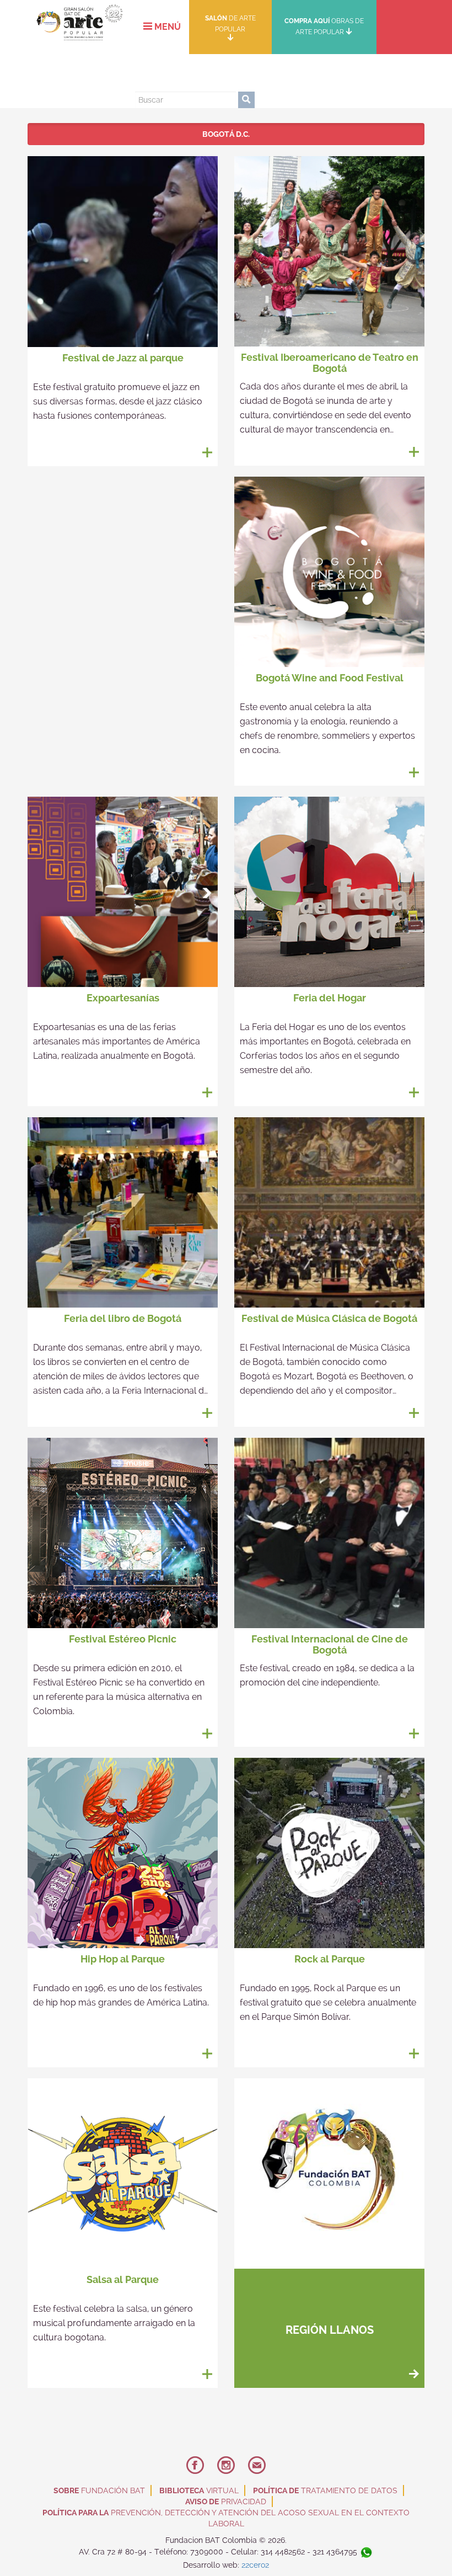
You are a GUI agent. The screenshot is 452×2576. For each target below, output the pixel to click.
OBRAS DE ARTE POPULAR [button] (324, 26)
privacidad (226, 2502)
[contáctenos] (233, 74)
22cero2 (255, 2565)
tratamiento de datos (325, 2490)
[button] (162, 27)
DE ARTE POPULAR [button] (230, 24)
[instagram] (202, 74)
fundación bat (99, 2490)
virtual (199, 2490)
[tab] (226, 134)
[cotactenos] (257, 2466)
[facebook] (171, 74)
